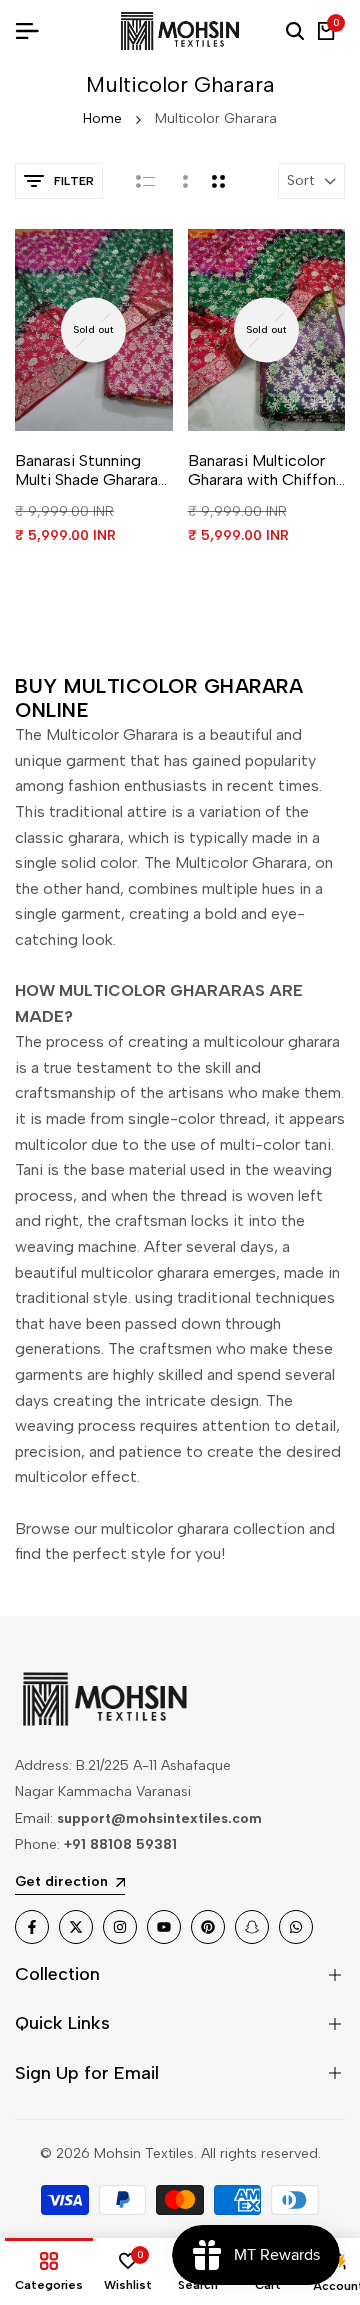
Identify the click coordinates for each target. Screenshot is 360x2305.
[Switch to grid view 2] (218, 181)
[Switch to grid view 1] (183, 181)
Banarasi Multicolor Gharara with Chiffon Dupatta (262, 470)
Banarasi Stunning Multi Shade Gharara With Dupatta (86, 470)
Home (102, 118)
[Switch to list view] (145, 181)
